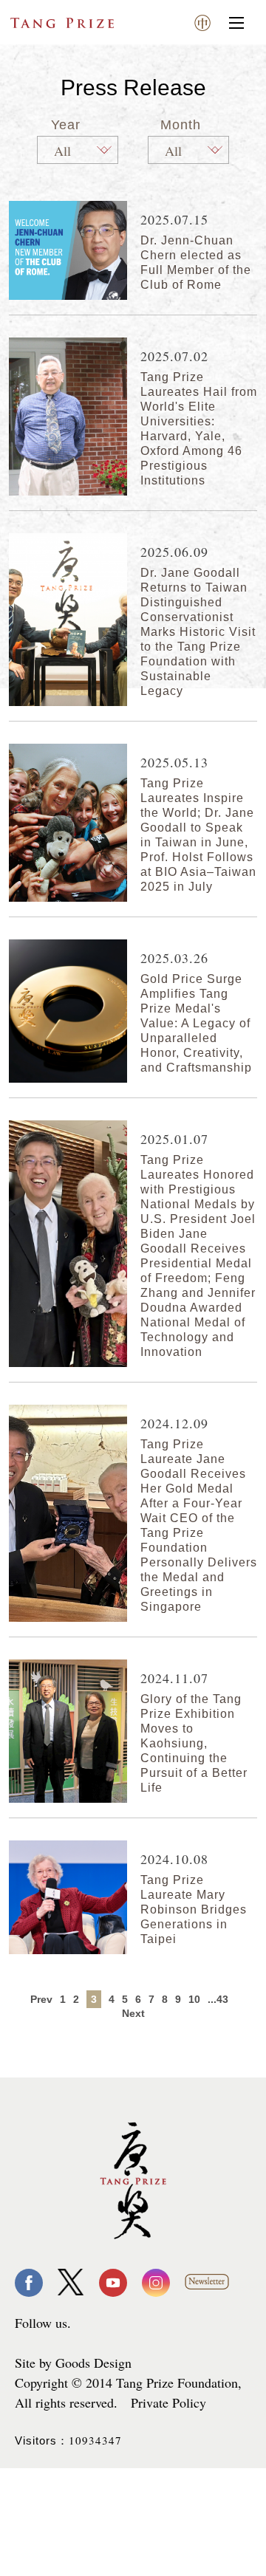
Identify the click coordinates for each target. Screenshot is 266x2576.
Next (133, 2013)
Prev (41, 1999)
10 (194, 1999)
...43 (218, 1999)
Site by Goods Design (73, 2363)
